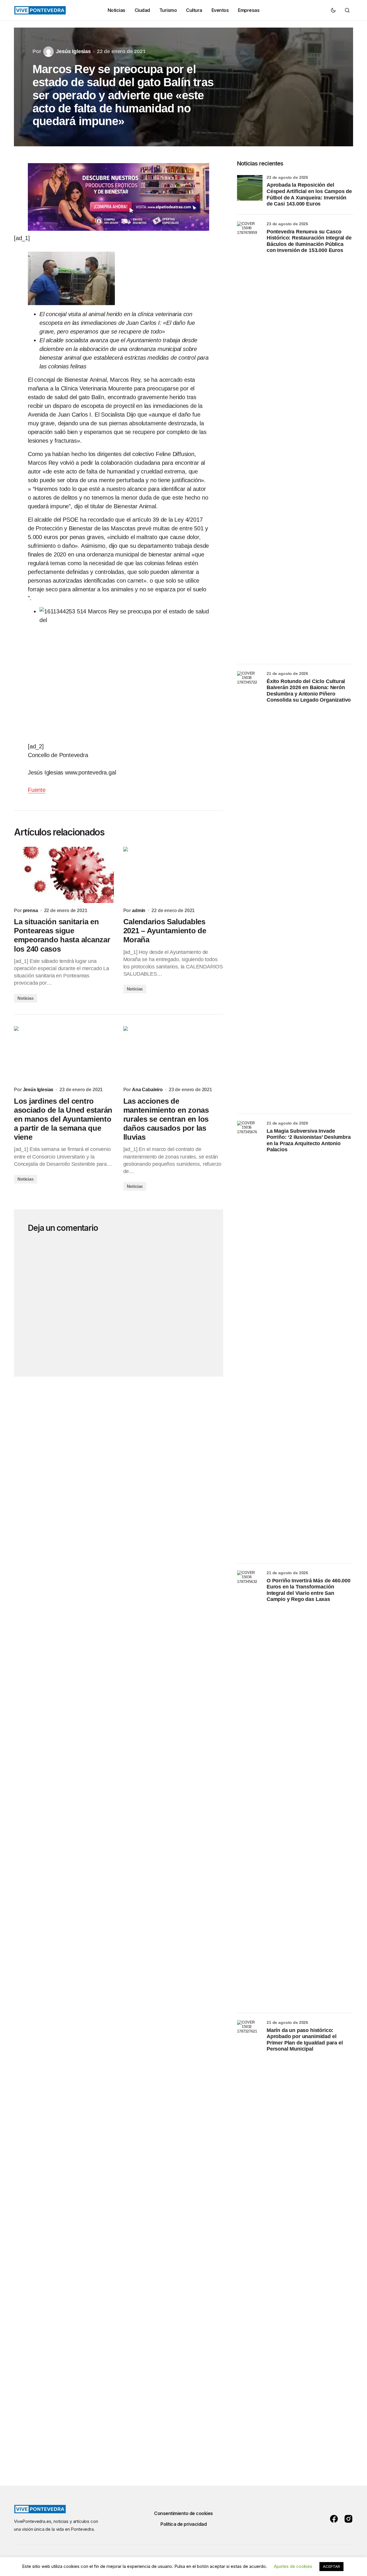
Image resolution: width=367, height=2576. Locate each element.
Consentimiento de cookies (183, 2513)
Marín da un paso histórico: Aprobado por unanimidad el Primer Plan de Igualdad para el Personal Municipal (305, 2040)
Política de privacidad (183, 2524)
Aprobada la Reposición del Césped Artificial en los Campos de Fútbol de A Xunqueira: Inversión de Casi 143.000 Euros (309, 194)
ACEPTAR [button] (331, 2566)
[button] (333, 10)
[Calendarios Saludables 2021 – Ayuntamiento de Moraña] (173, 875)
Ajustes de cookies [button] (293, 2566)
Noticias (26, 998)
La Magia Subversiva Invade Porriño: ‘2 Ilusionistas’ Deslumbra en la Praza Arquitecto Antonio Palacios (309, 1140)
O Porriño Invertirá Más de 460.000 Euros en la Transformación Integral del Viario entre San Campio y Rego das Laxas (309, 1590)
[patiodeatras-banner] (119, 197)
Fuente (37, 790)
